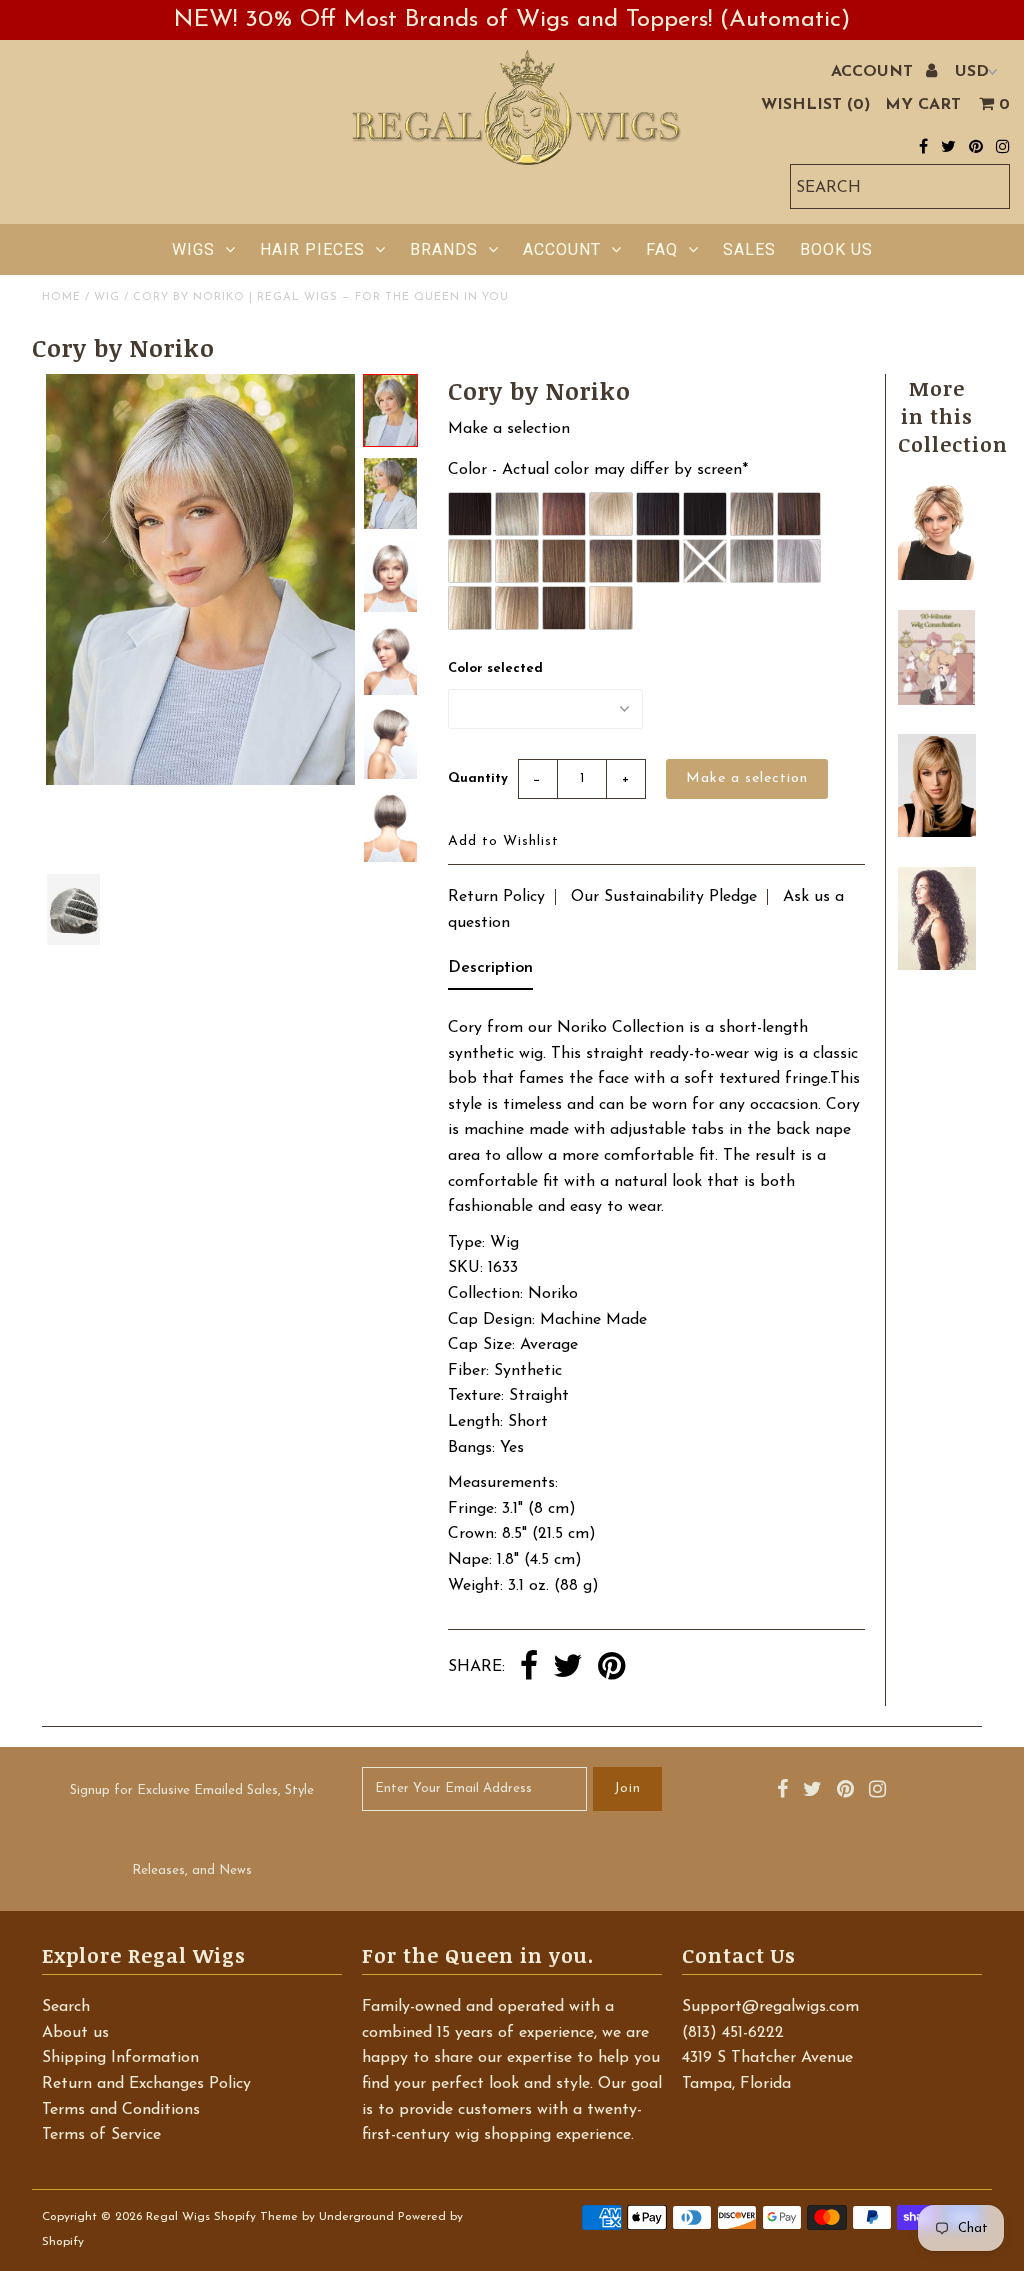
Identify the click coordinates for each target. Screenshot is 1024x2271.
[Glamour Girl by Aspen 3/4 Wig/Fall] (936, 966)
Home (61, 297)
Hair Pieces (312, 249)
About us (75, 2033)
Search (66, 2007)
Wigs (193, 249)
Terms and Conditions (121, 2110)
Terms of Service (101, 2135)
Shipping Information (120, 2058)
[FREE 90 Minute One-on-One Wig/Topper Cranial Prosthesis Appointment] (936, 701)
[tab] (490, 973)
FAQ (662, 249)
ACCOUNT (874, 72)
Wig (107, 297)
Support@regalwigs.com (770, 2007)
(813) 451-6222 (733, 2033)
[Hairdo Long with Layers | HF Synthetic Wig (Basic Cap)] (936, 833)
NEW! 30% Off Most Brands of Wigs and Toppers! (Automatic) (512, 20)
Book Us (836, 249)
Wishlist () (815, 105)
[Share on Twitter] (568, 1668)
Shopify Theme (256, 2217)
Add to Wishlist (503, 841)
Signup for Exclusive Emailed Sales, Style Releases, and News (192, 1830)
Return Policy (496, 897)
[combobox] (900, 186)
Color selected (495, 668)
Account (562, 249)
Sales (749, 249)
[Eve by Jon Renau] (936, 576)
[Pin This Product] (611, 1668)
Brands (444, 249)
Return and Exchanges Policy (146, 2084)
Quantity (478, 778)
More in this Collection (953, 416)
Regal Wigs (178, 2217)
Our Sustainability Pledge (664, 897)
